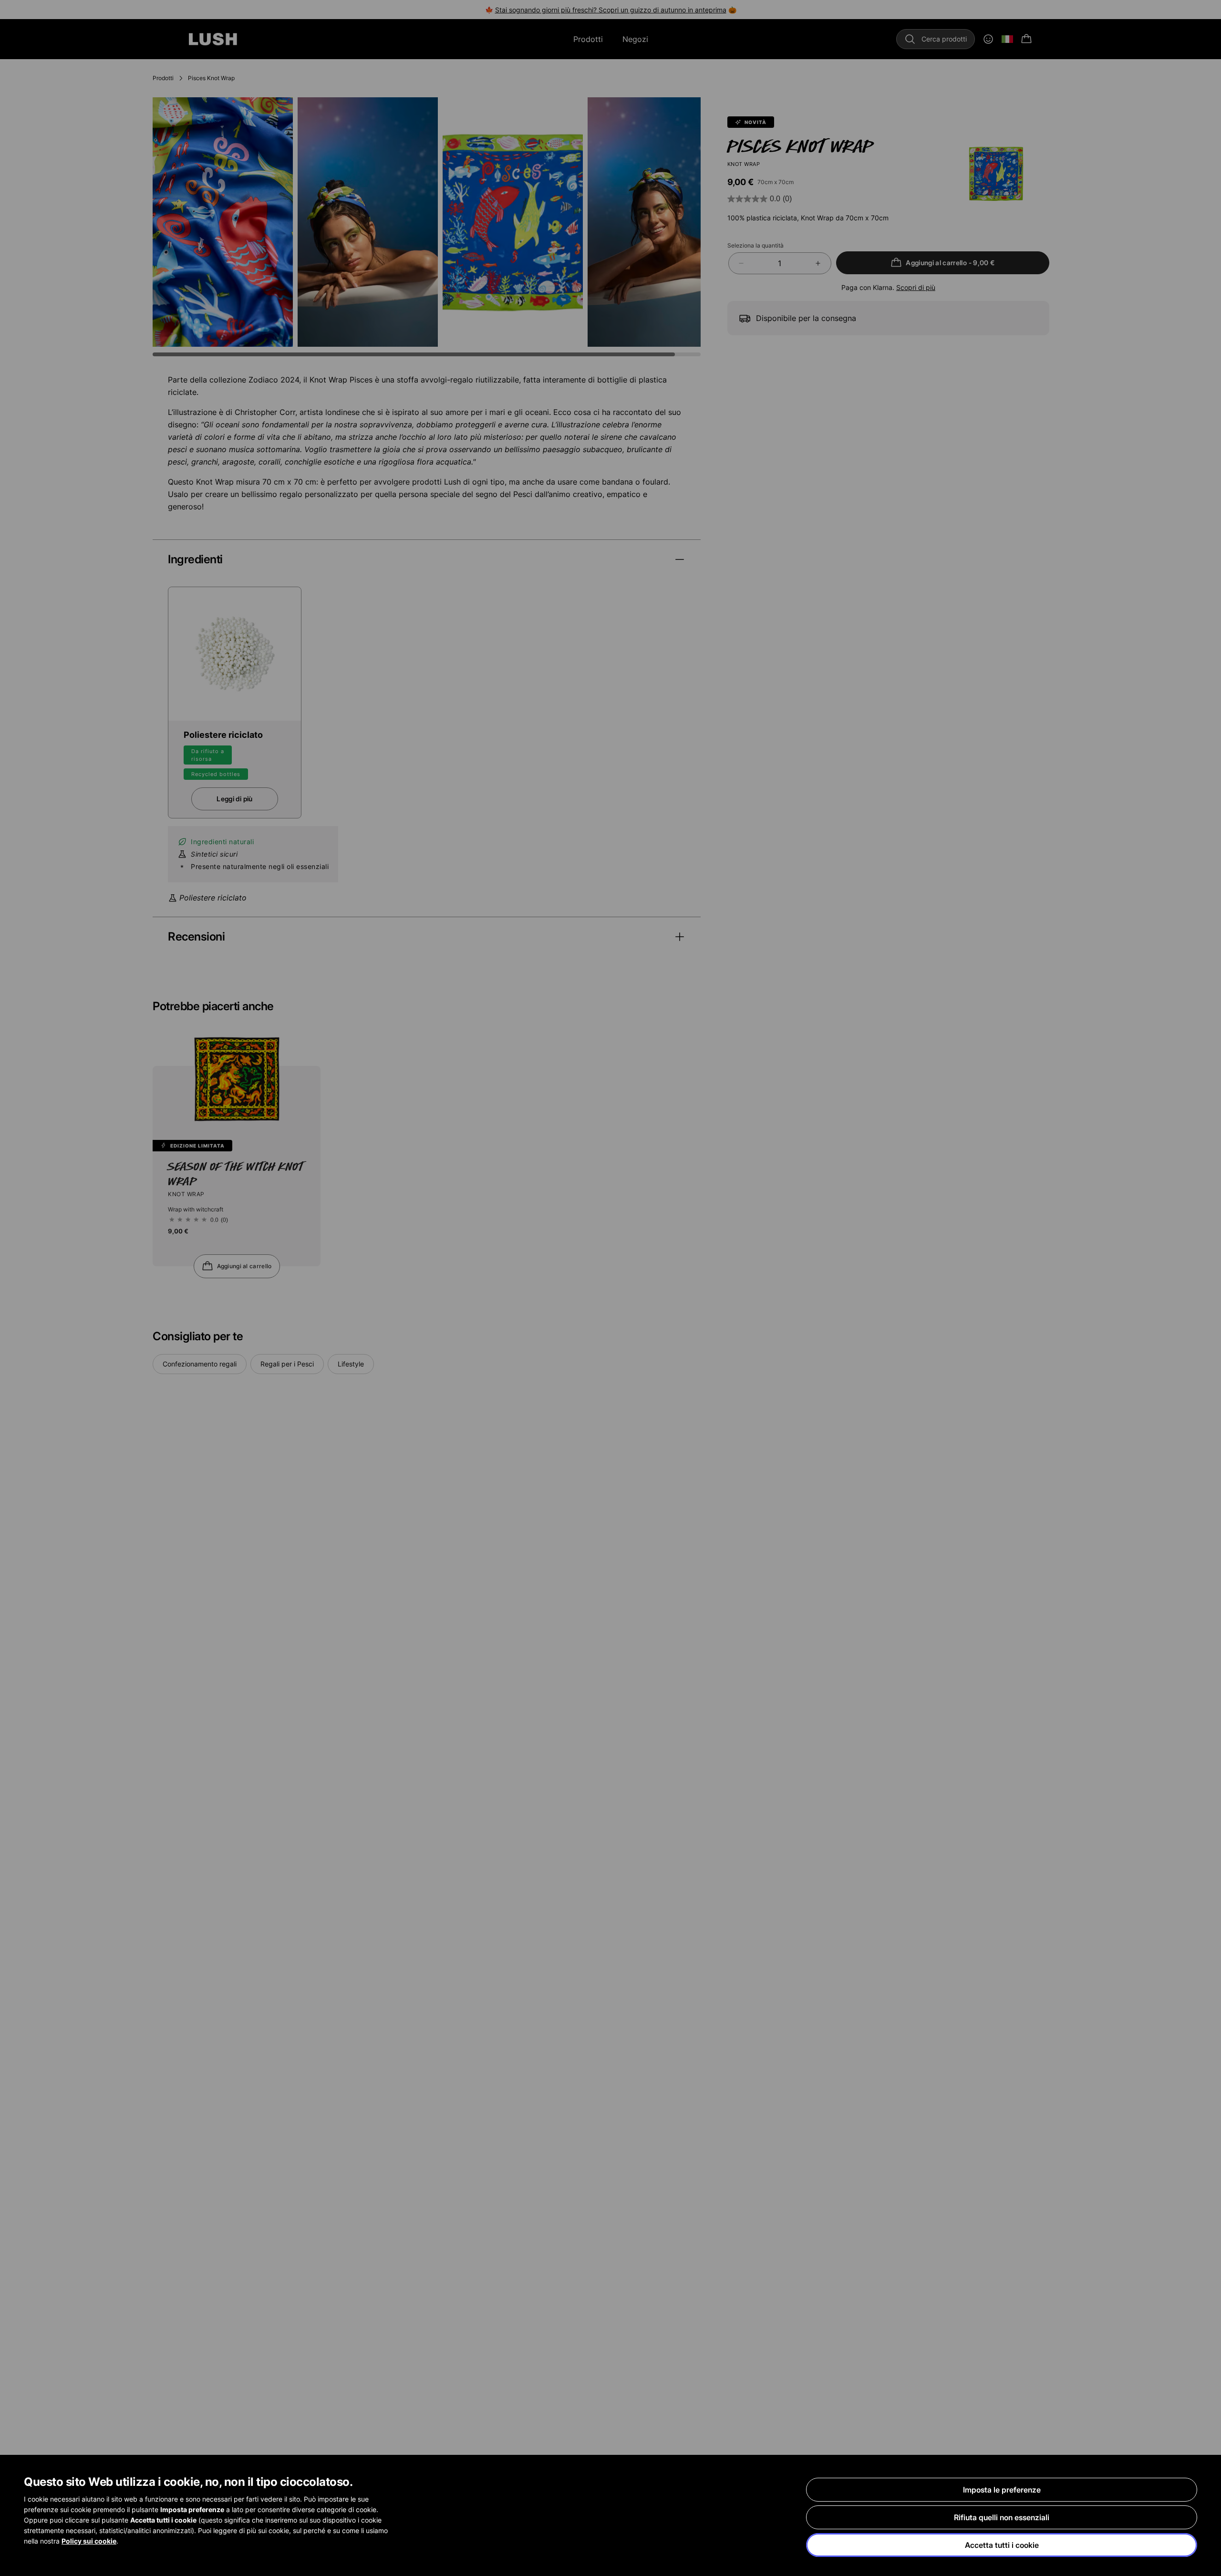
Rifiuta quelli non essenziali (1002, 2517)
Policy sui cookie (89, 2541)
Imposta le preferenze (1002, 2490)
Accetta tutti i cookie (1002, 2545)
